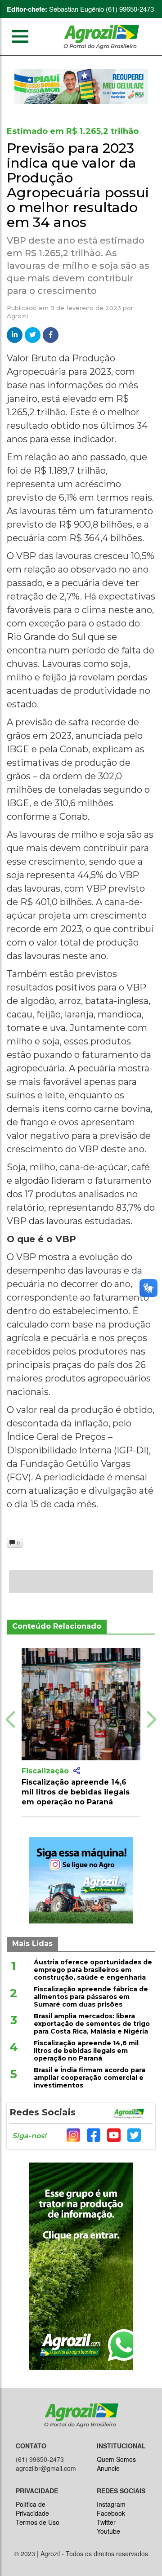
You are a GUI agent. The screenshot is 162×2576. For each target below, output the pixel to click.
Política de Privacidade (32, 2509)
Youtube (108, 2531)
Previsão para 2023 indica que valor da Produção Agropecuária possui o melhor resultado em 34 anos (78, 185)
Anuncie (108, 2468)
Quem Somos (116, 2459)
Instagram (111, 2504)
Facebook (111, 2513)
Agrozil (17, 316)
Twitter (106, 2522)
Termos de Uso (38, 2522)
